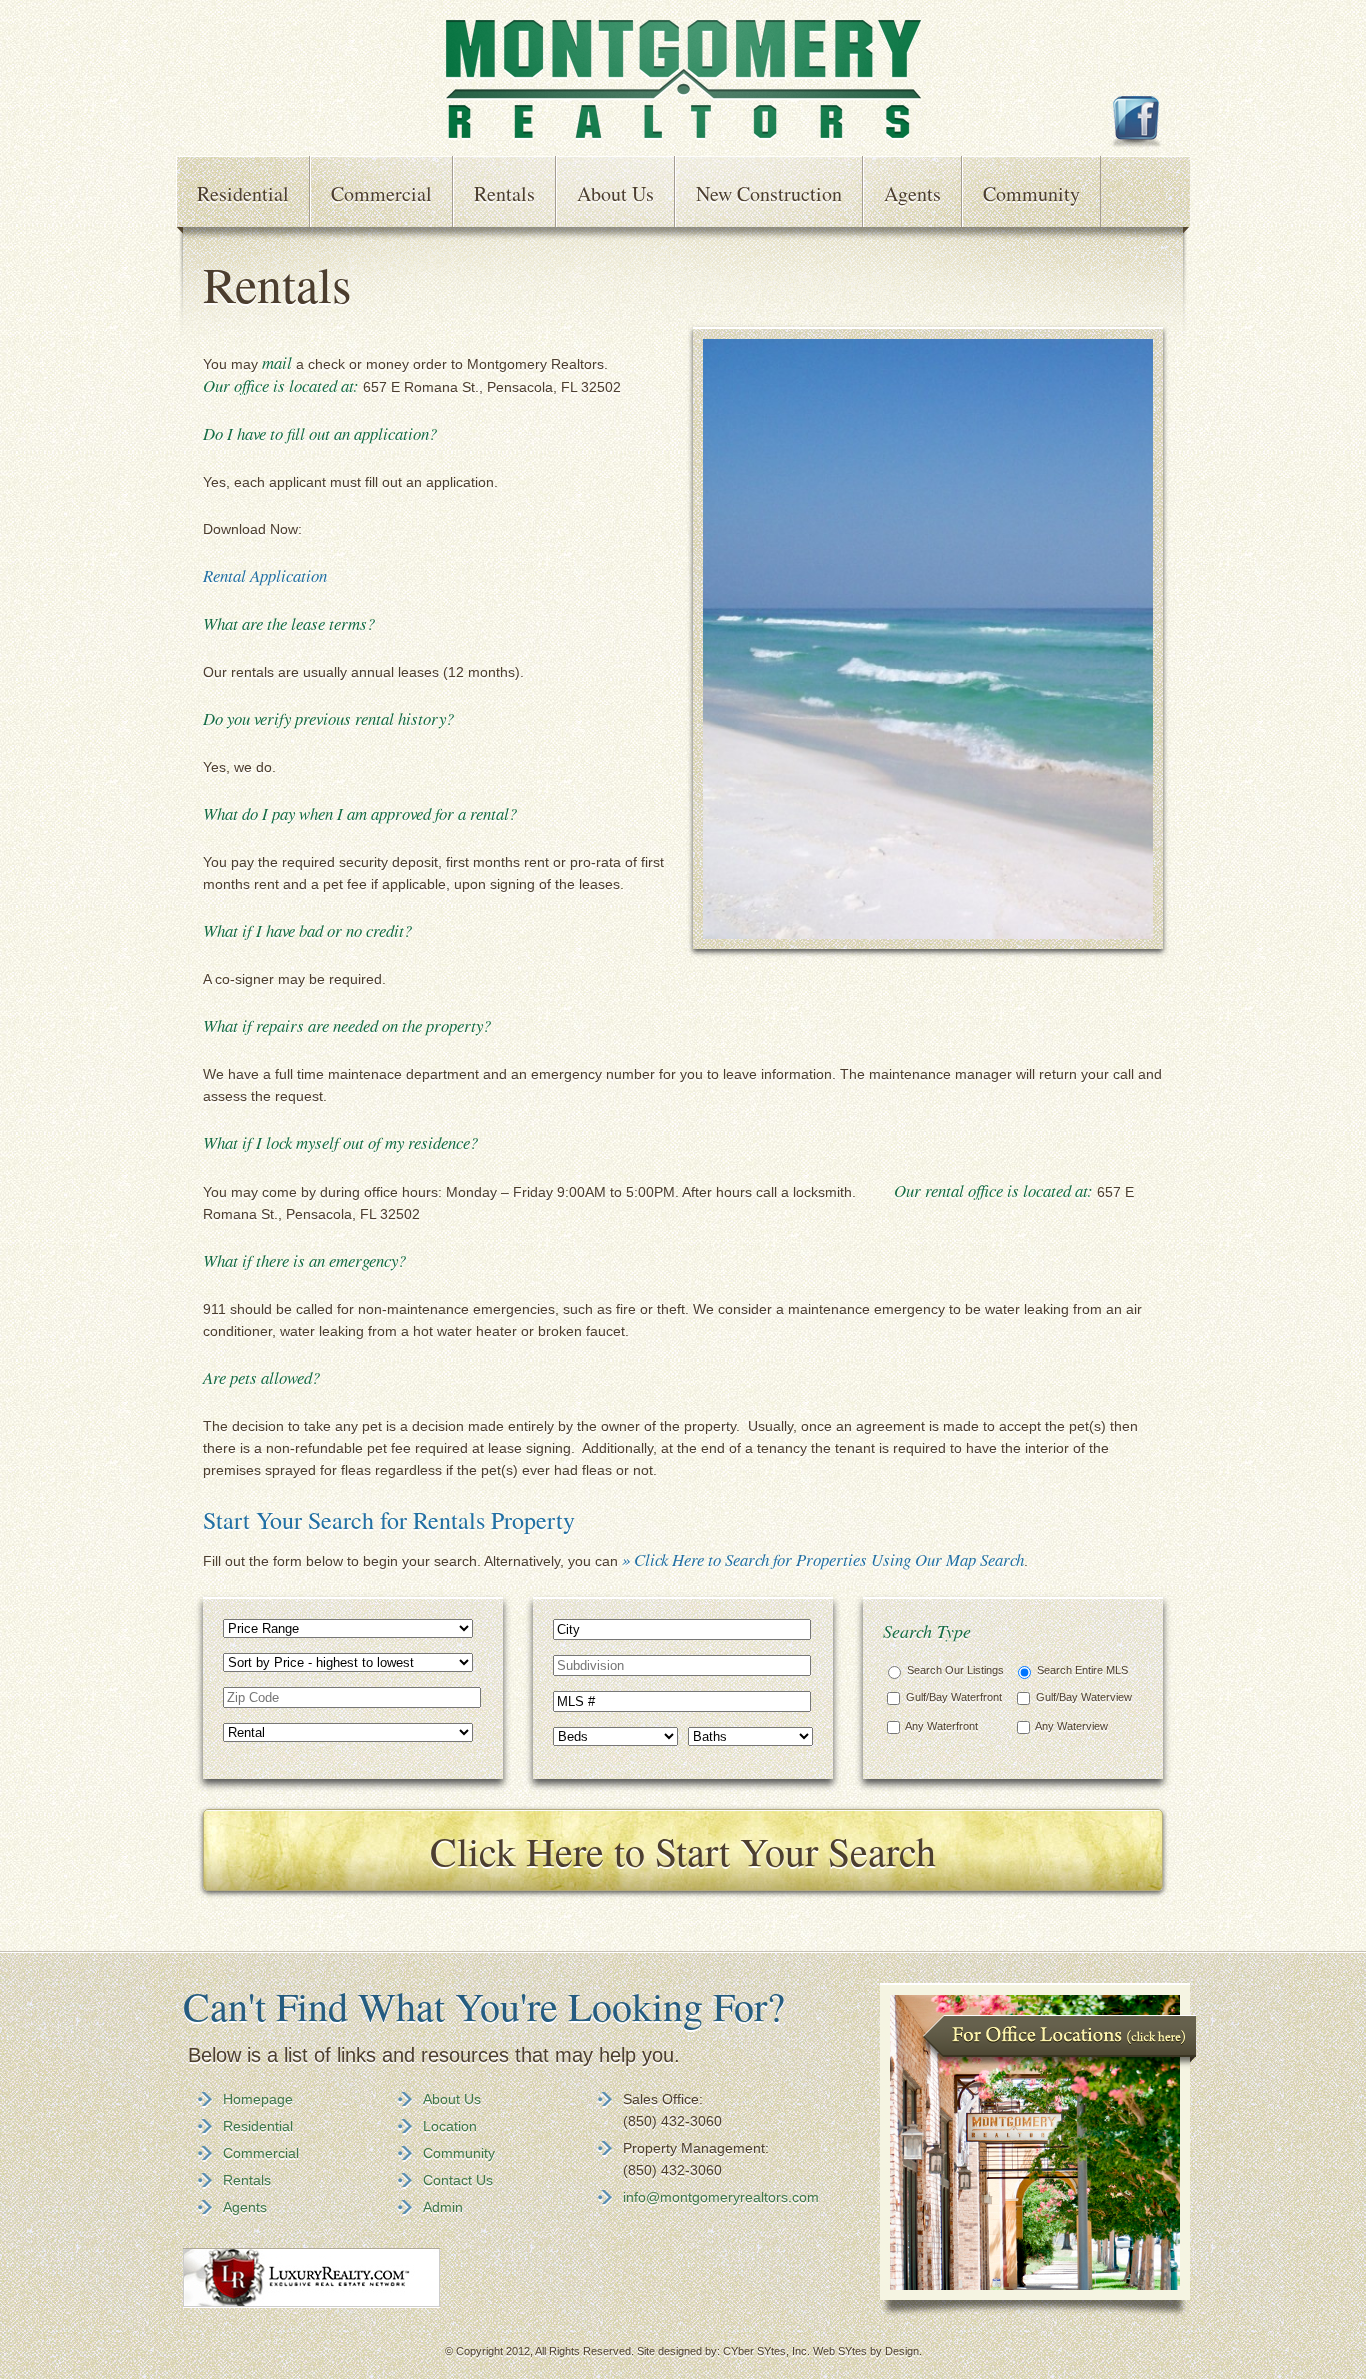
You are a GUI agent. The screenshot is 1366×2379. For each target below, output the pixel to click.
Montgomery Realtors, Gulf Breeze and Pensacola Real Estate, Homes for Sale (683, 80)
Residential (243, 193)
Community (1031, 193)
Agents (912, 193)
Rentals (504, 193)
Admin (443, 2207)
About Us (615, 193)
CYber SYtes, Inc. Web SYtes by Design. (822, 2351)
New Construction (769, 193)
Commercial (381, 193)
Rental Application (265, 575)
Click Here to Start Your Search (683, 1850)
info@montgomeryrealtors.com (721, 2197)
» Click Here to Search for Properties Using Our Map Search (823, 1559)
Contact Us (458, 2180)
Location (450, 2126)
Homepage (258, 2099)
